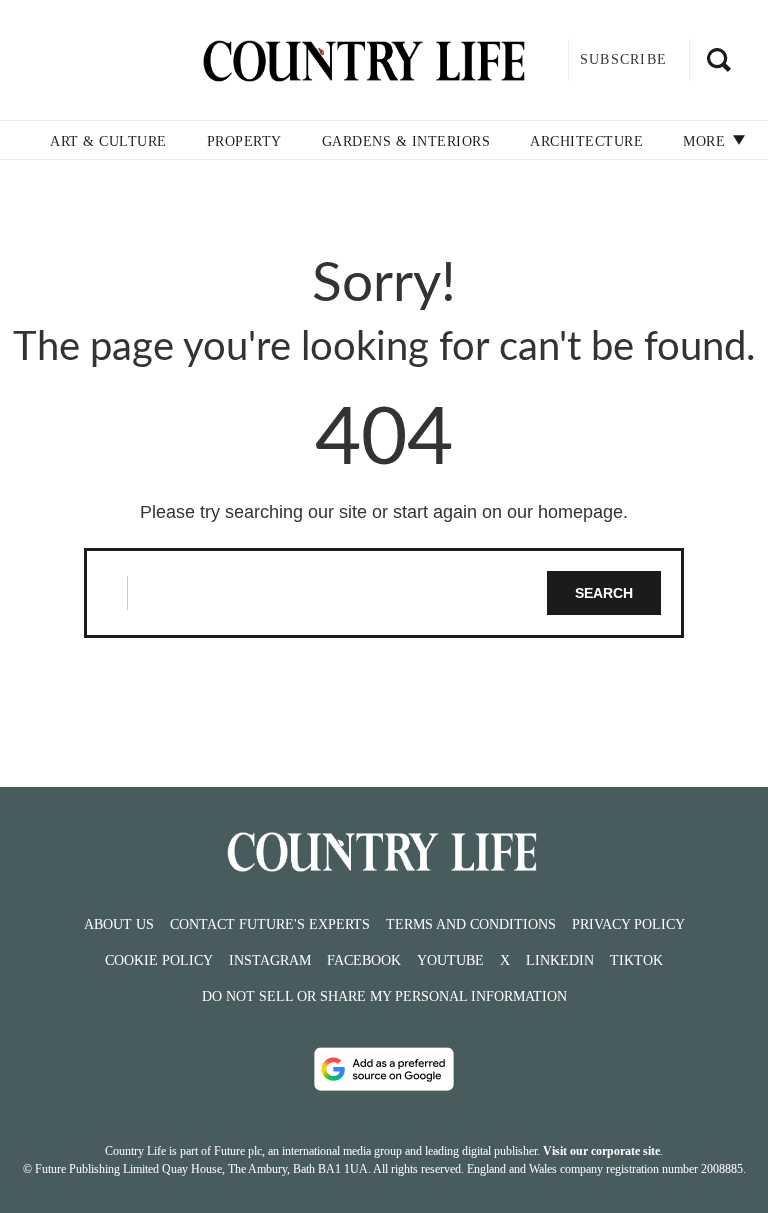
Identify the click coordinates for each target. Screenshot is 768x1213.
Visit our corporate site (601, 1151)
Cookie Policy (159, 960)
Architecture (586, 141)
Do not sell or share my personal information (384, 996)
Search (604, 593)
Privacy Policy (628, 924)
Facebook (364, 960)
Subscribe (623, 59)
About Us (119, 924)
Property (244, 141)
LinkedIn (560, 960)
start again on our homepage (508, 512)
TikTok (636, 960)
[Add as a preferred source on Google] (384, 1069)
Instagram (270, 960)
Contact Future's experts (270, 924)
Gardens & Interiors (406, 141)
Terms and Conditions (471, 924)
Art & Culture (108, 141)
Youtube (450, 960)
